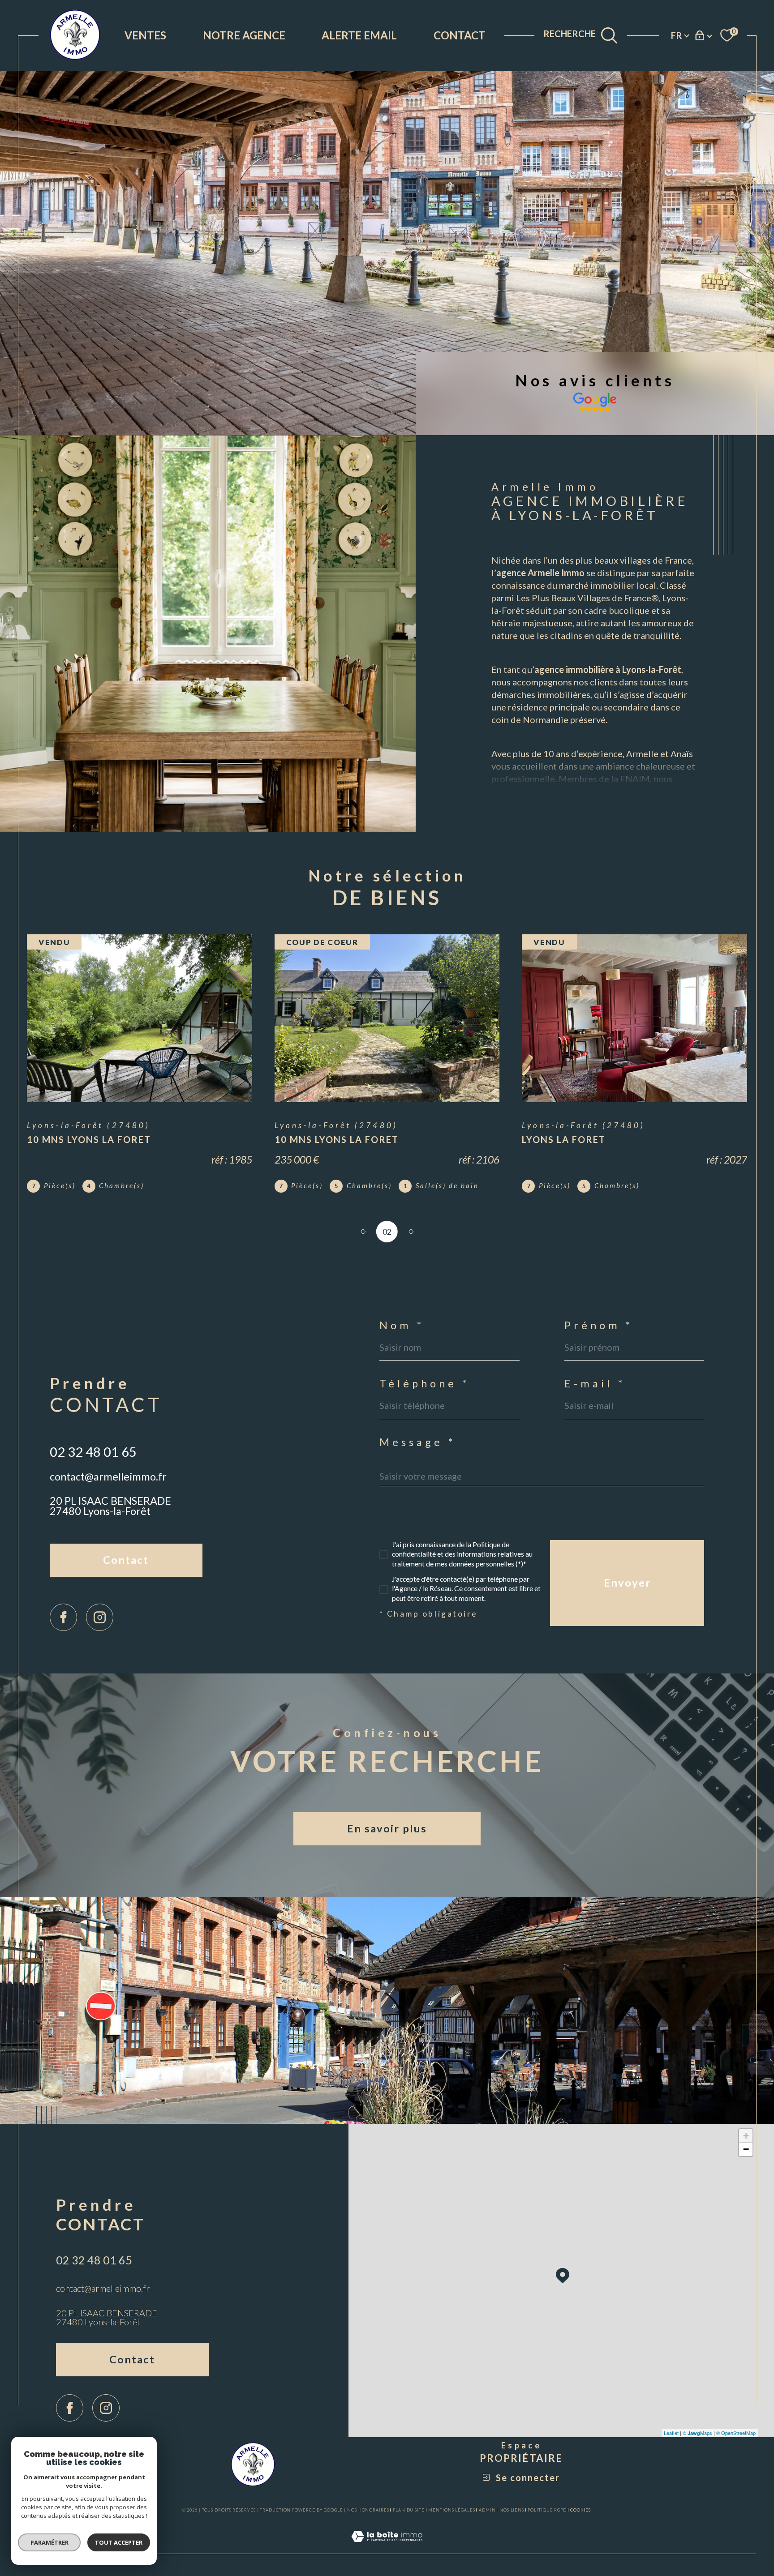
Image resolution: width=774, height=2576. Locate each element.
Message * (418, 1442)
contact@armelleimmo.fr (108, 1476)
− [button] (746, 2149)
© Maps (697, 2433)
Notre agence (244, 35)
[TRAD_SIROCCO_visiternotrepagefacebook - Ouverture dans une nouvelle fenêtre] (63, 1617)
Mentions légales (451, 2510)
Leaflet (671, 2433)
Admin (487, 2510)
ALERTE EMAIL (359, 35)
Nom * (402, 1326)
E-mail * (595, 1384)
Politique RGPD (547, 2510)
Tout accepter (119, 2542)
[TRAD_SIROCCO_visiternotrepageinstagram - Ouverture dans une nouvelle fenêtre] (100, 1617)
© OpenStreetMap (736, 2433)
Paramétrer (49, 2542)
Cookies (580, 2510)
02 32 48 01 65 (93, 1452)
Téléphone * (425, 1384)
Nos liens (512, 2510)
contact (460, 35)
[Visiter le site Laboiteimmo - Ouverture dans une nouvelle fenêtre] (387, 2547)
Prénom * (599, 1326)
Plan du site (409, 2510)
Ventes (145, 35)
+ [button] (746, 2136)
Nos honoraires (368, 2510)
